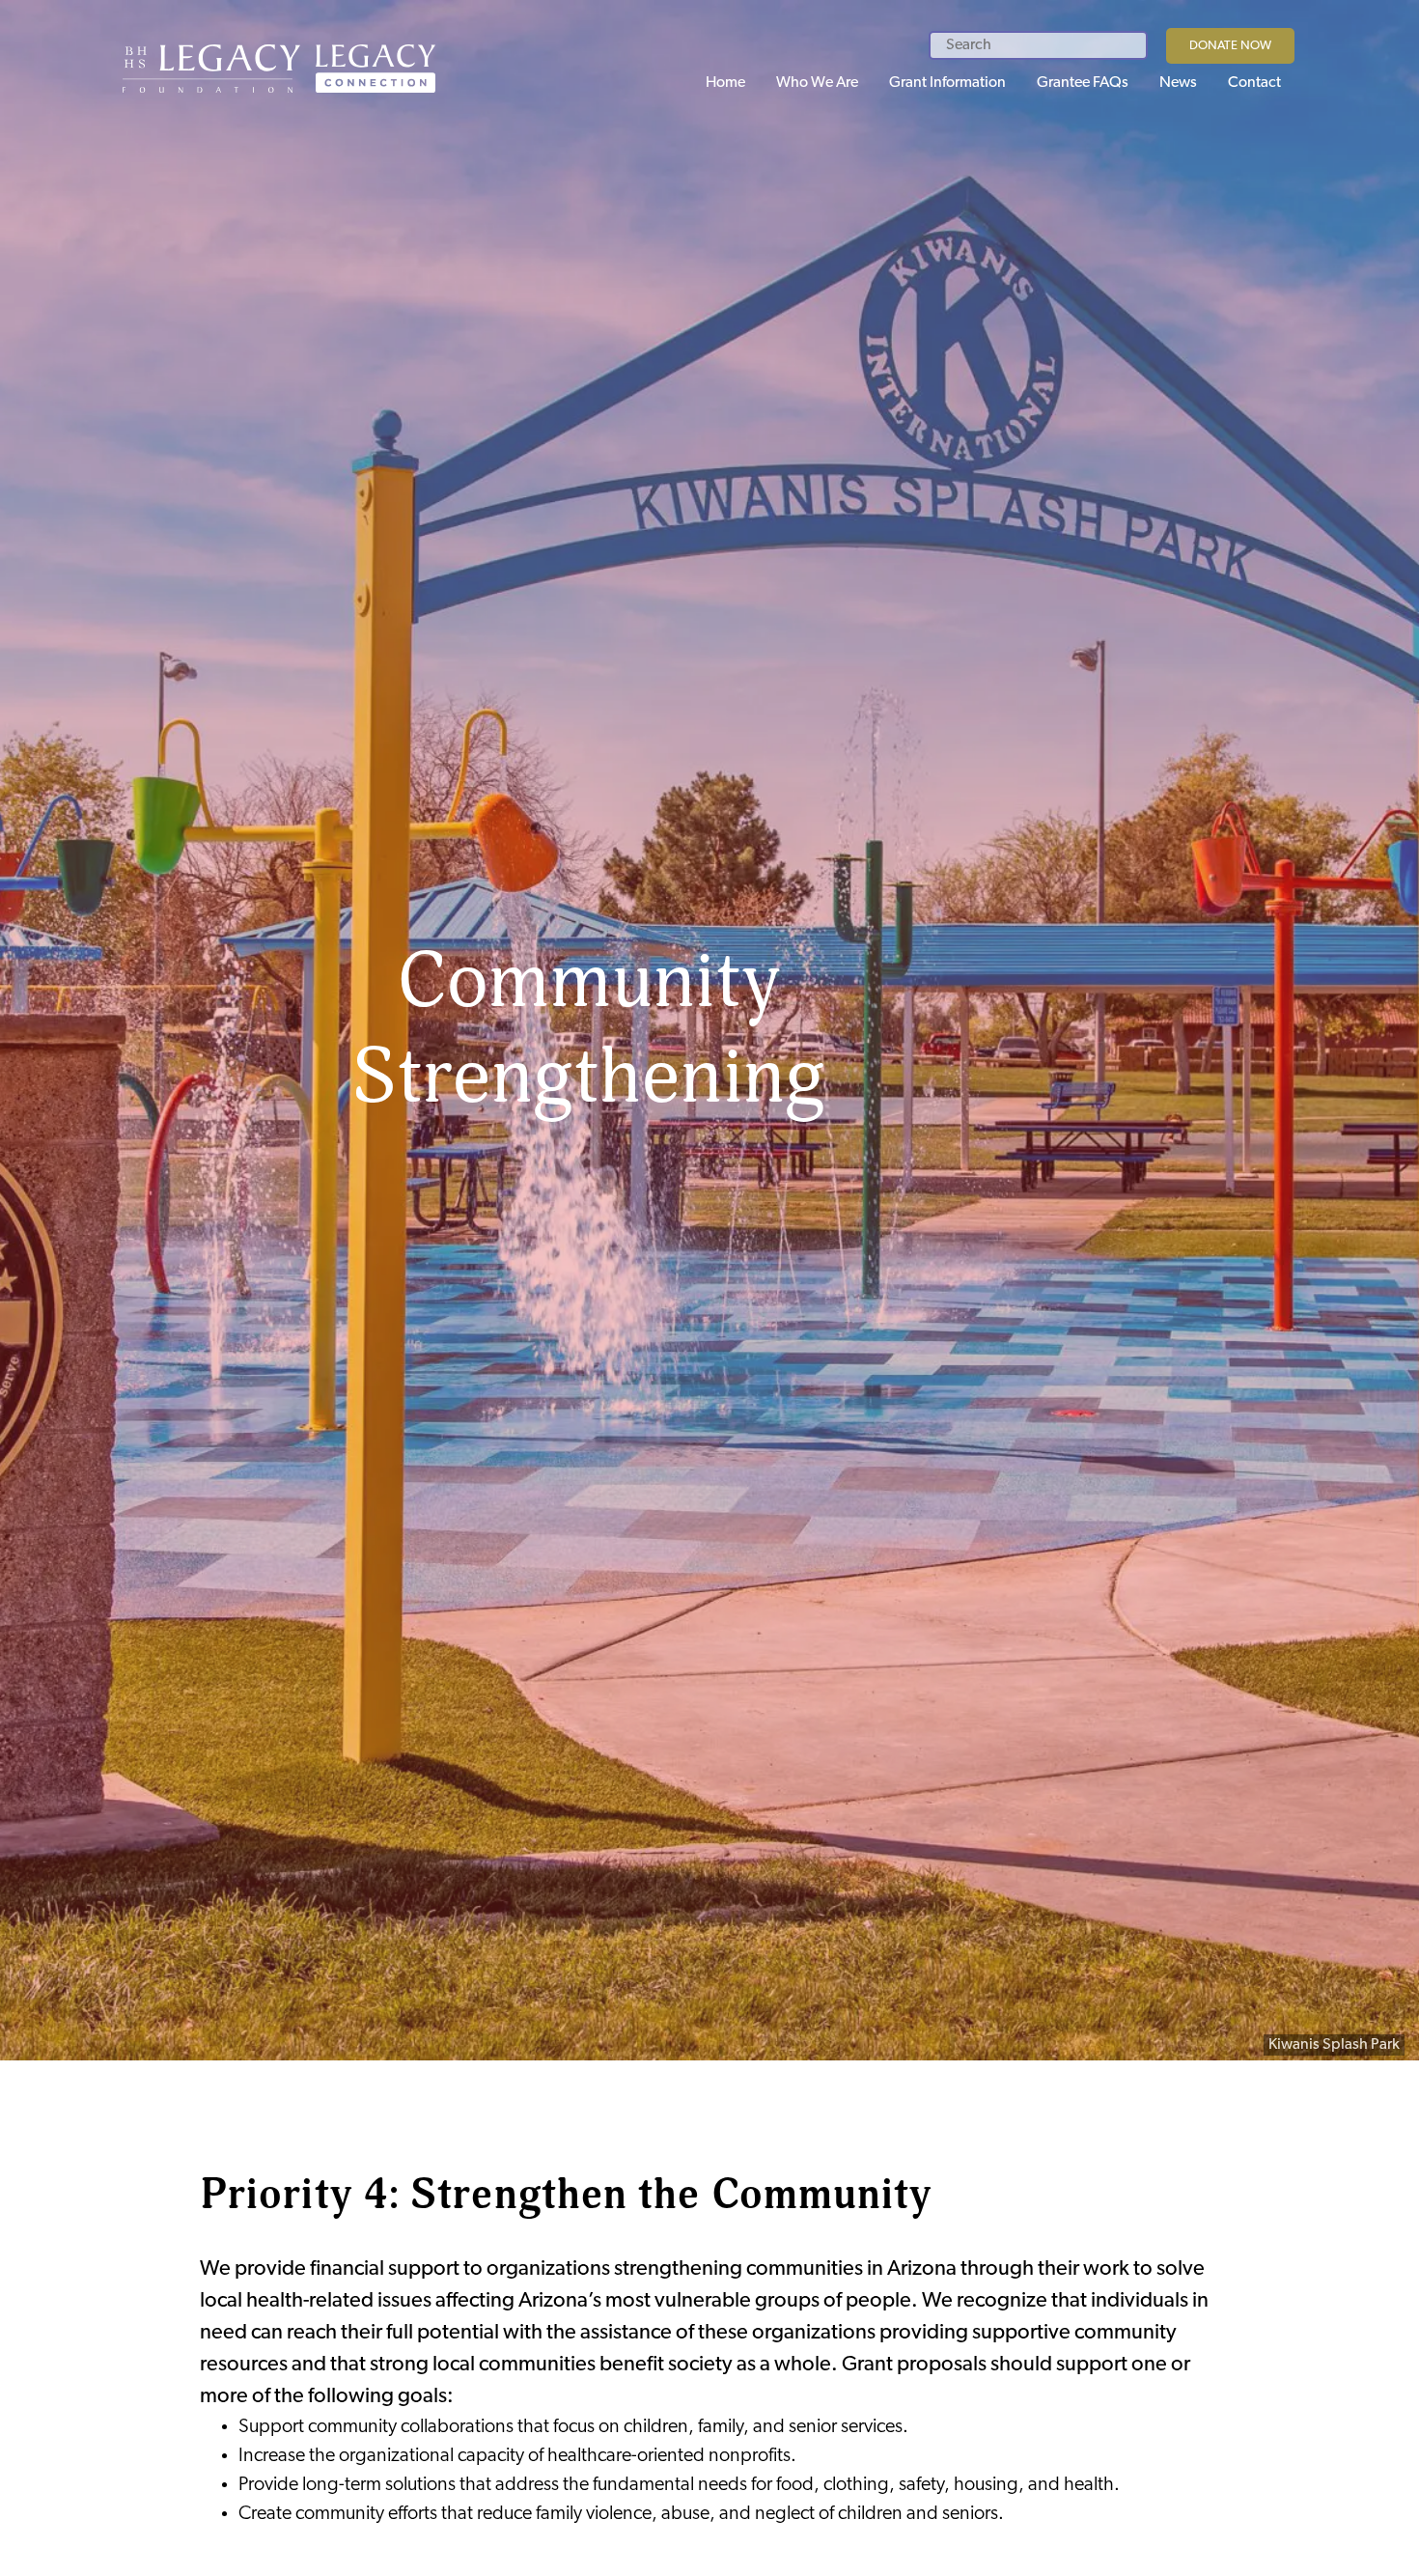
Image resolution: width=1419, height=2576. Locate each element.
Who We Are (817, 83)
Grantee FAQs (1083, 83)
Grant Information (947, 83)
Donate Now (1230, 46)
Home (725, 83)
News (1178, 83)
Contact (1254, 83)
